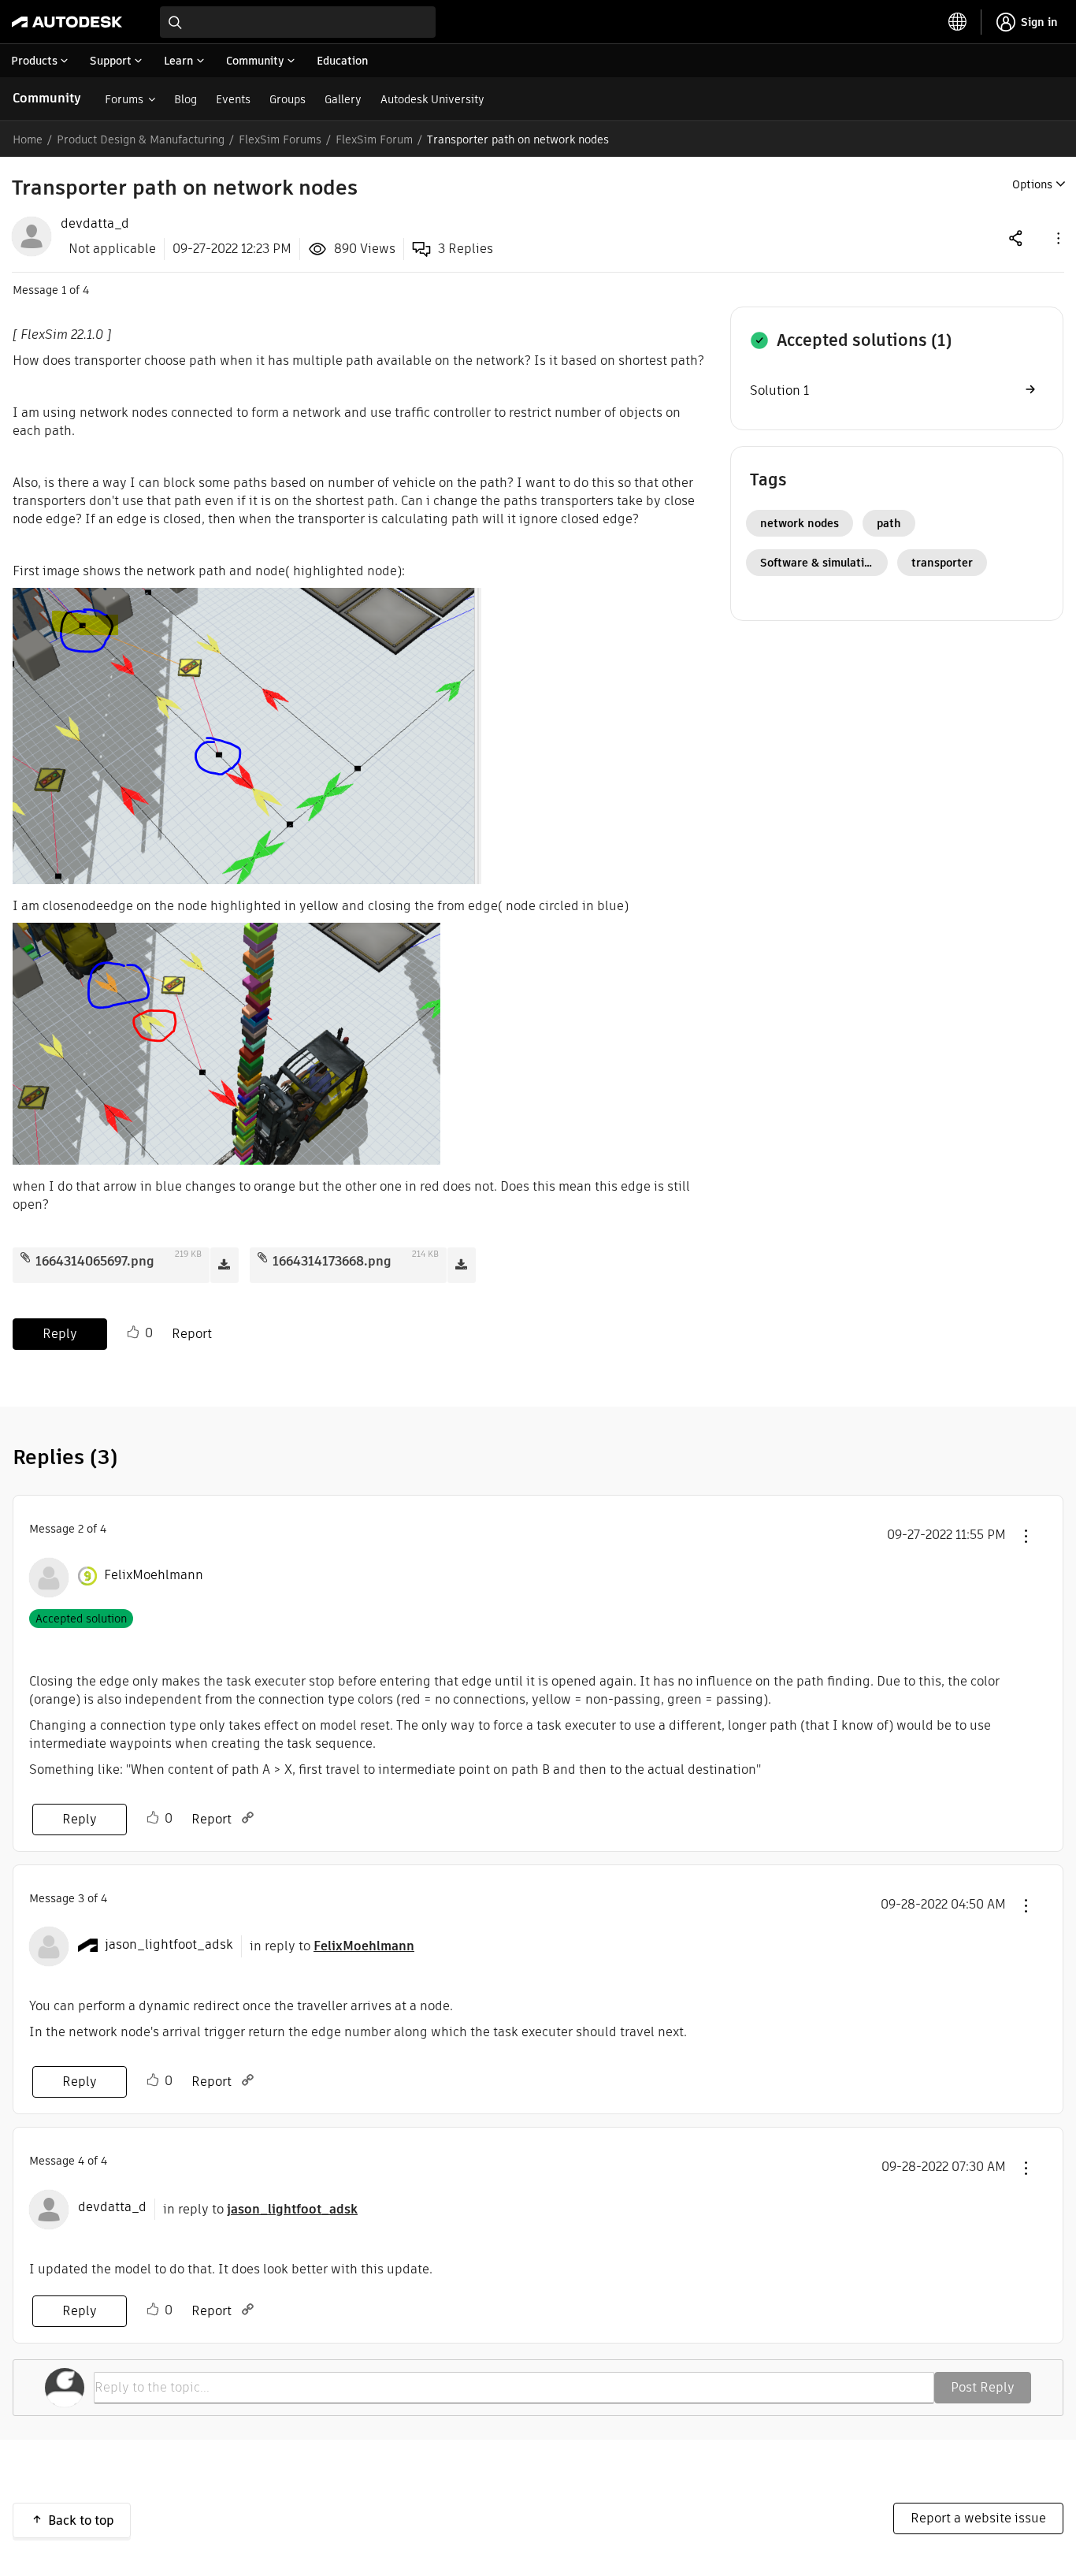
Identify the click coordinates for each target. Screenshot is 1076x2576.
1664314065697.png (95, 1261)
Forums (124, 99)
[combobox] (298, 22)
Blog (186, 99)
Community (47, 98)
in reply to (332, 1946)
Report (192, 1334)
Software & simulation (819, 563)
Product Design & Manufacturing (141, 139)
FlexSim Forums (280, 139)
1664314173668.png (332, 1261)
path (889, 523)
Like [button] (133, 1333)
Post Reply (983, 2387)
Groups (288, 99)
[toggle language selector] (958, 22)
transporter (942, 563)
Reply (60, 1334)
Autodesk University (432, 99)
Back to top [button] (81, 2520)
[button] (1057, 238)
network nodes (800, 523)
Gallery (343, 99)
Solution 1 (779, 390)
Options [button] (1032, 184)
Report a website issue (978, 2518)
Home (28, 139)
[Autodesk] (67, 22)
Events (233, 99)
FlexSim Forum (374, 139)
